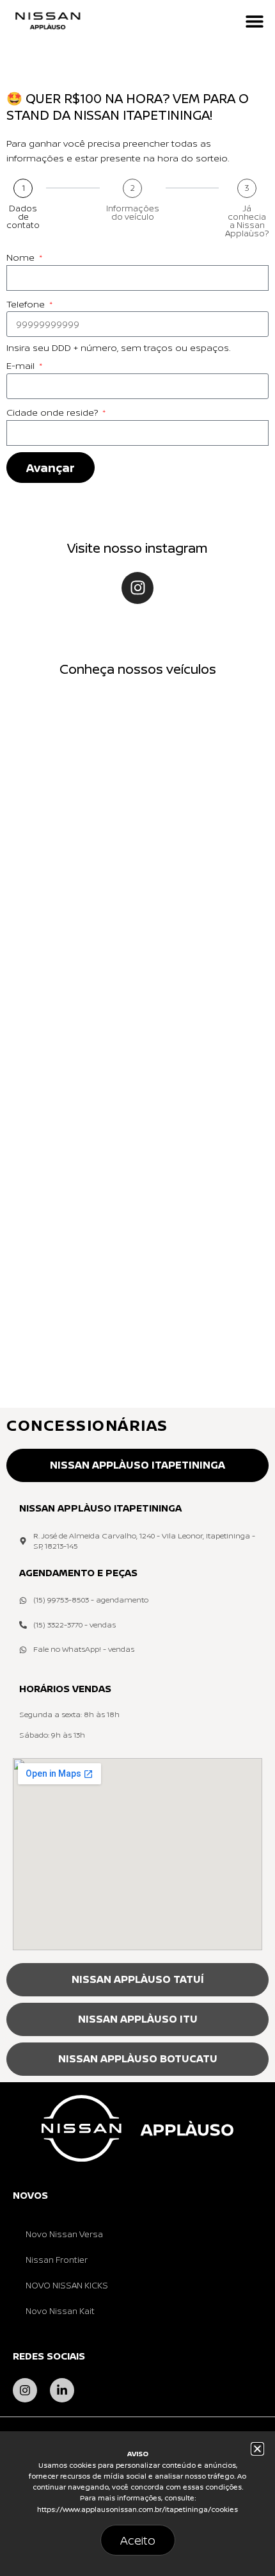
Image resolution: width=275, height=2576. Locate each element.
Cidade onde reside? (53, 412)
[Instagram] (137, 588)
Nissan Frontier (57, 2260)
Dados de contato (23, 217)
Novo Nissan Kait (60, 2311)
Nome (22, 257)
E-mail (22, 365)
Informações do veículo (133, 213)
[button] (254, 21)
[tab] (137, 1465)
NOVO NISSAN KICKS (67, 2285)
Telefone (27, 304)
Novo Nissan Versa (64, 2234)
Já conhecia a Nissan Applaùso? (247, 221)
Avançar (51, 468)
